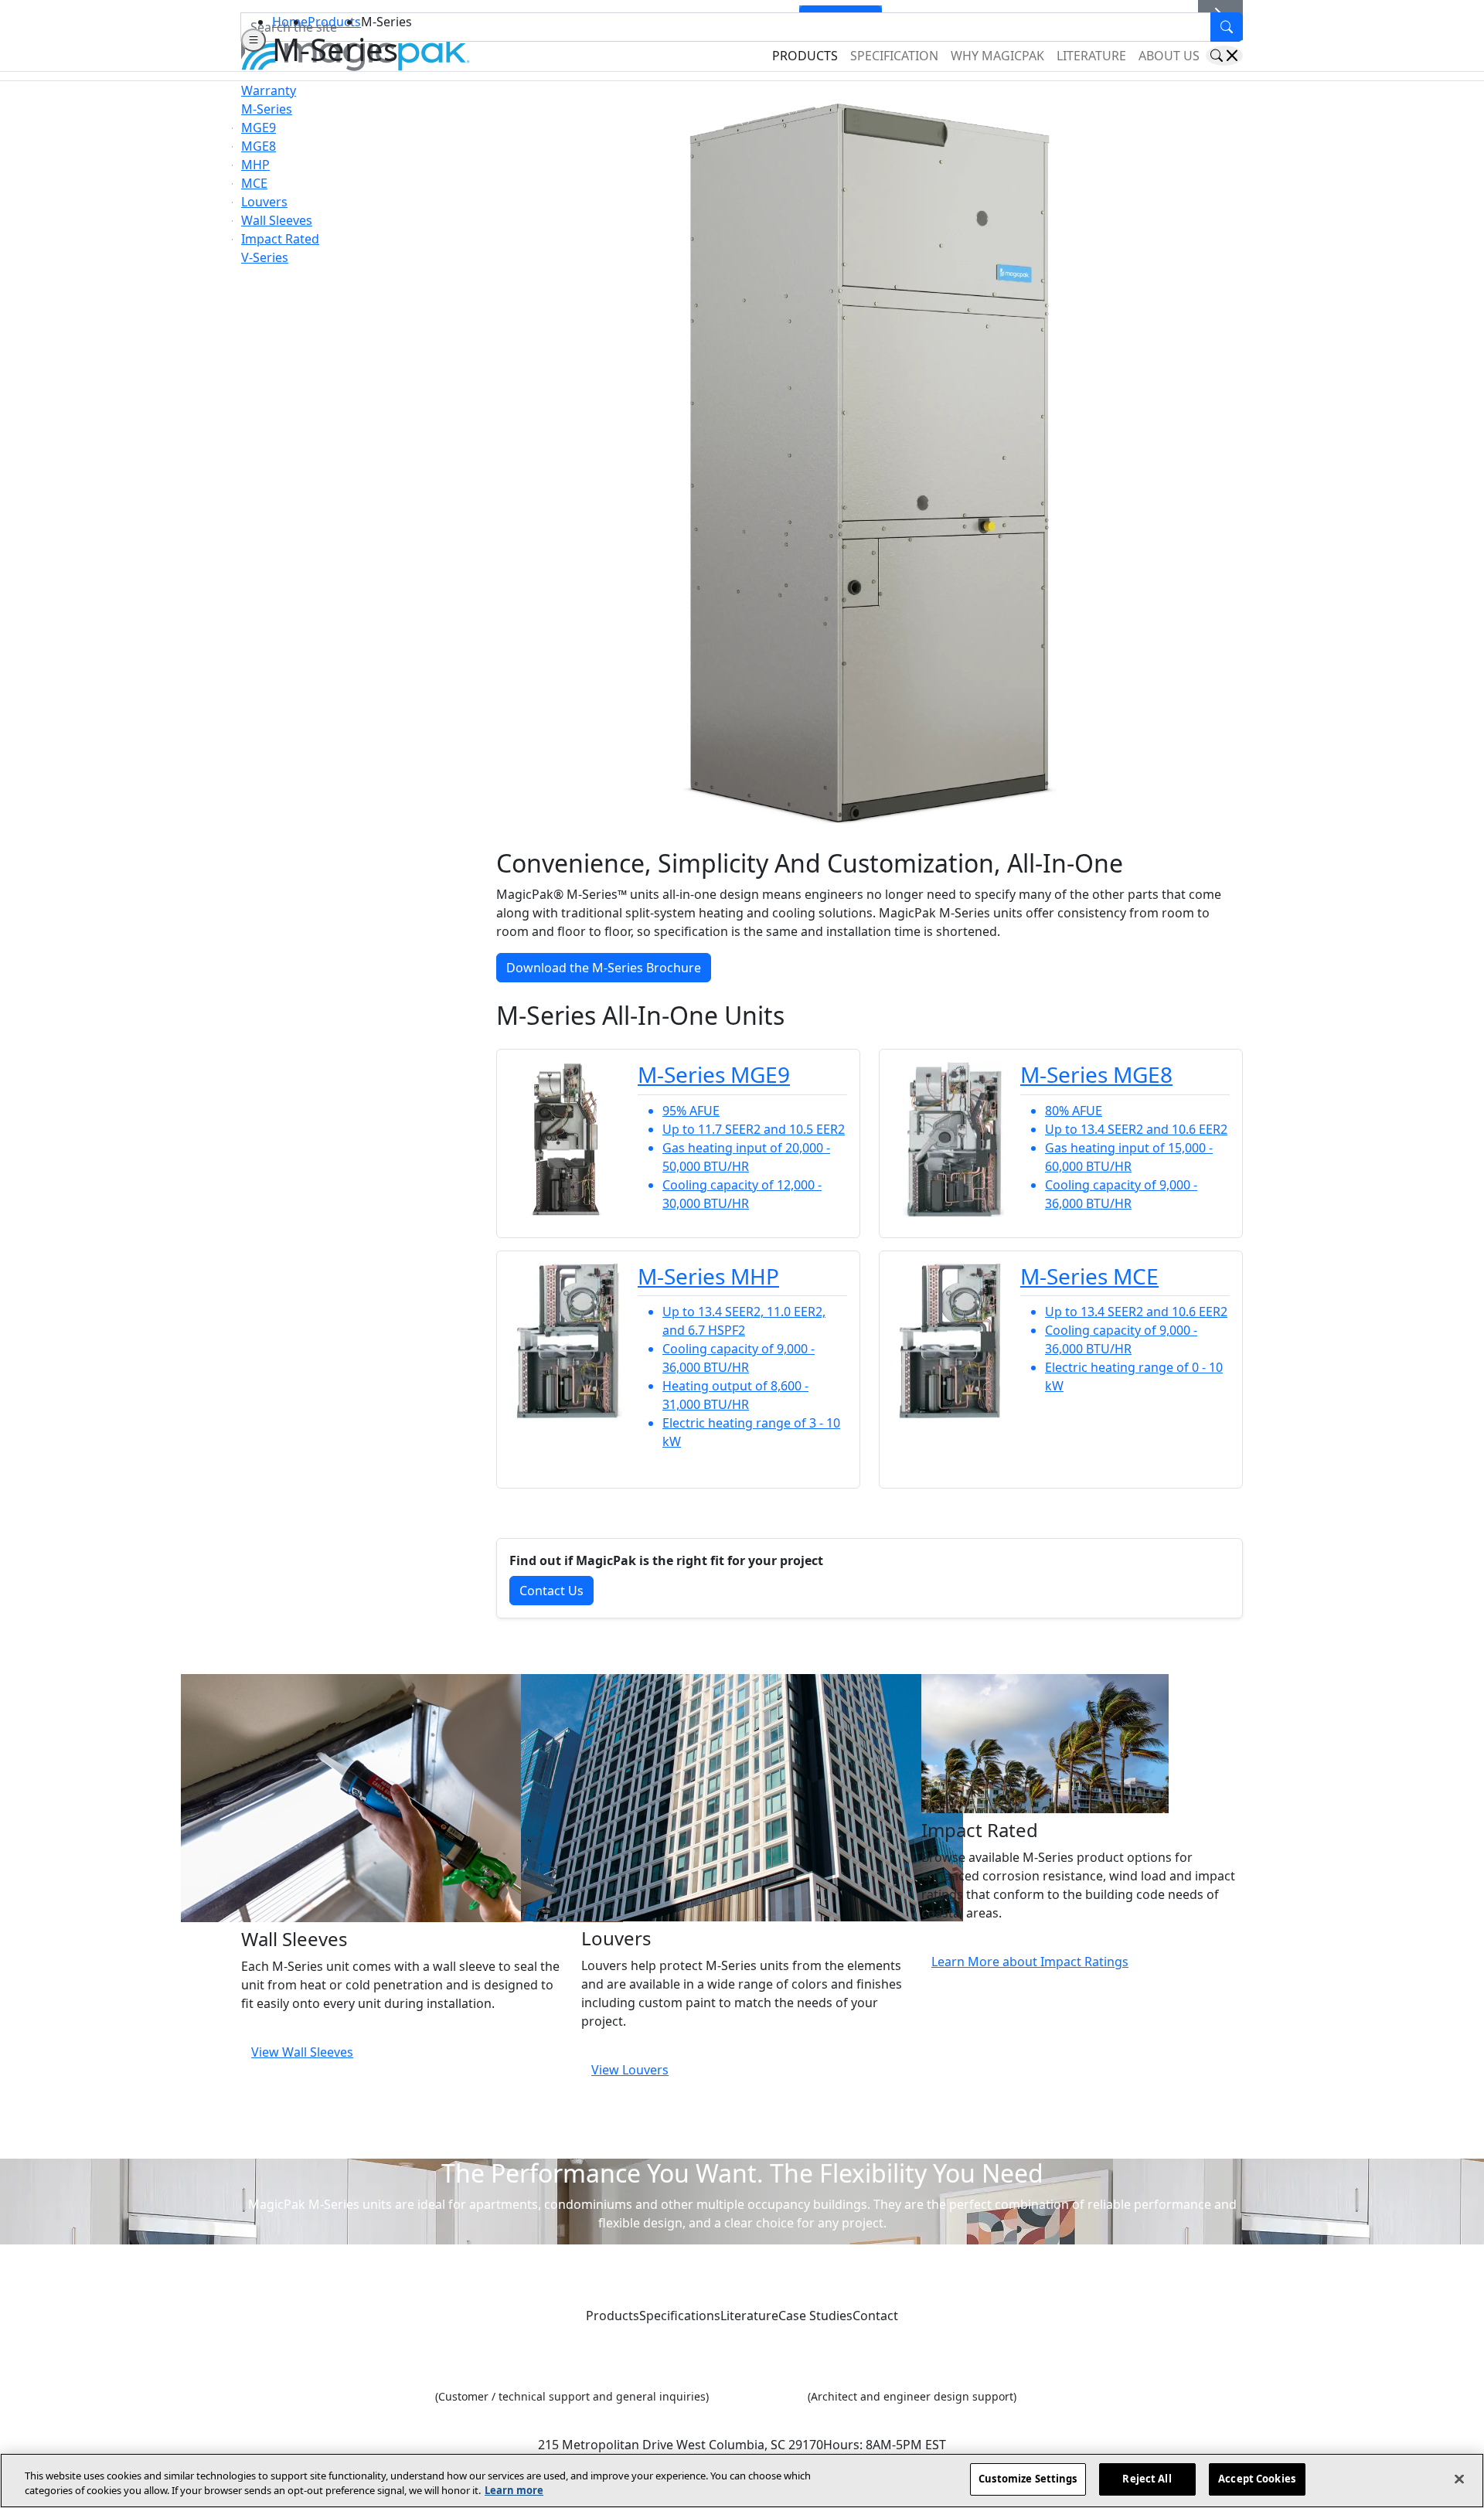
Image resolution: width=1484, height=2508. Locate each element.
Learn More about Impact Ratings (1030, 1962)
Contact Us (551, 1591)
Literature (749, 2316)
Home (290, 22)
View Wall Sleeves (302, 2052)
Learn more (514, 2491)
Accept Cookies (1257, 2479)
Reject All (1147, 2479)
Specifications (680, 2316)
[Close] (1459, 2479)
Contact (875, 2316)
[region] (742, 2481)
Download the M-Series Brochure (604, 968)
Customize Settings (1028, 2479)
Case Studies (815, 2316)
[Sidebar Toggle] (254, 40)
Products (334, 22)
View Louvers (630, 2070)
